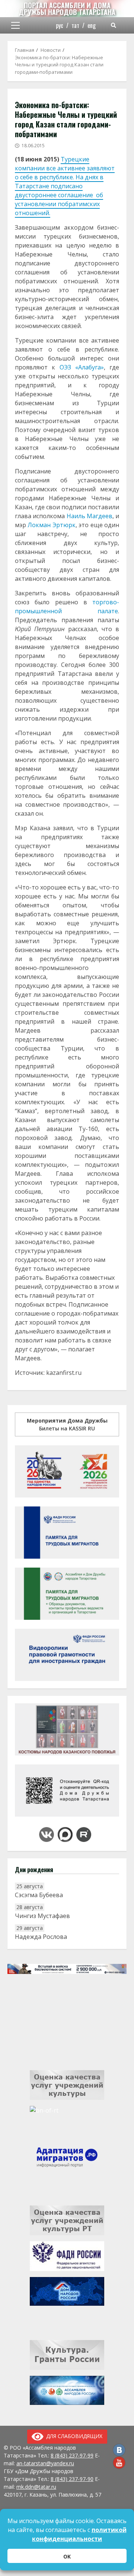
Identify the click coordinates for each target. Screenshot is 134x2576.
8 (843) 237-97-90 (72, 2479)
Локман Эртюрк (51, 525)
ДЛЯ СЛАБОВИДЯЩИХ (73, 2436)
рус (60, 25)
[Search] (114, 25)
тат (75, 25)
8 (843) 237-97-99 (72, 2455)
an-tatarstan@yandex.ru (45, 2463)
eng (92, 25)
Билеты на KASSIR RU (67, 1424)
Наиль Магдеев (90, 516)
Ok (67, 2556)
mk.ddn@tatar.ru (36, 2487)
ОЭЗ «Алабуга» (82, 367)
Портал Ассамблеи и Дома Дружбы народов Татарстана (67, 9)
